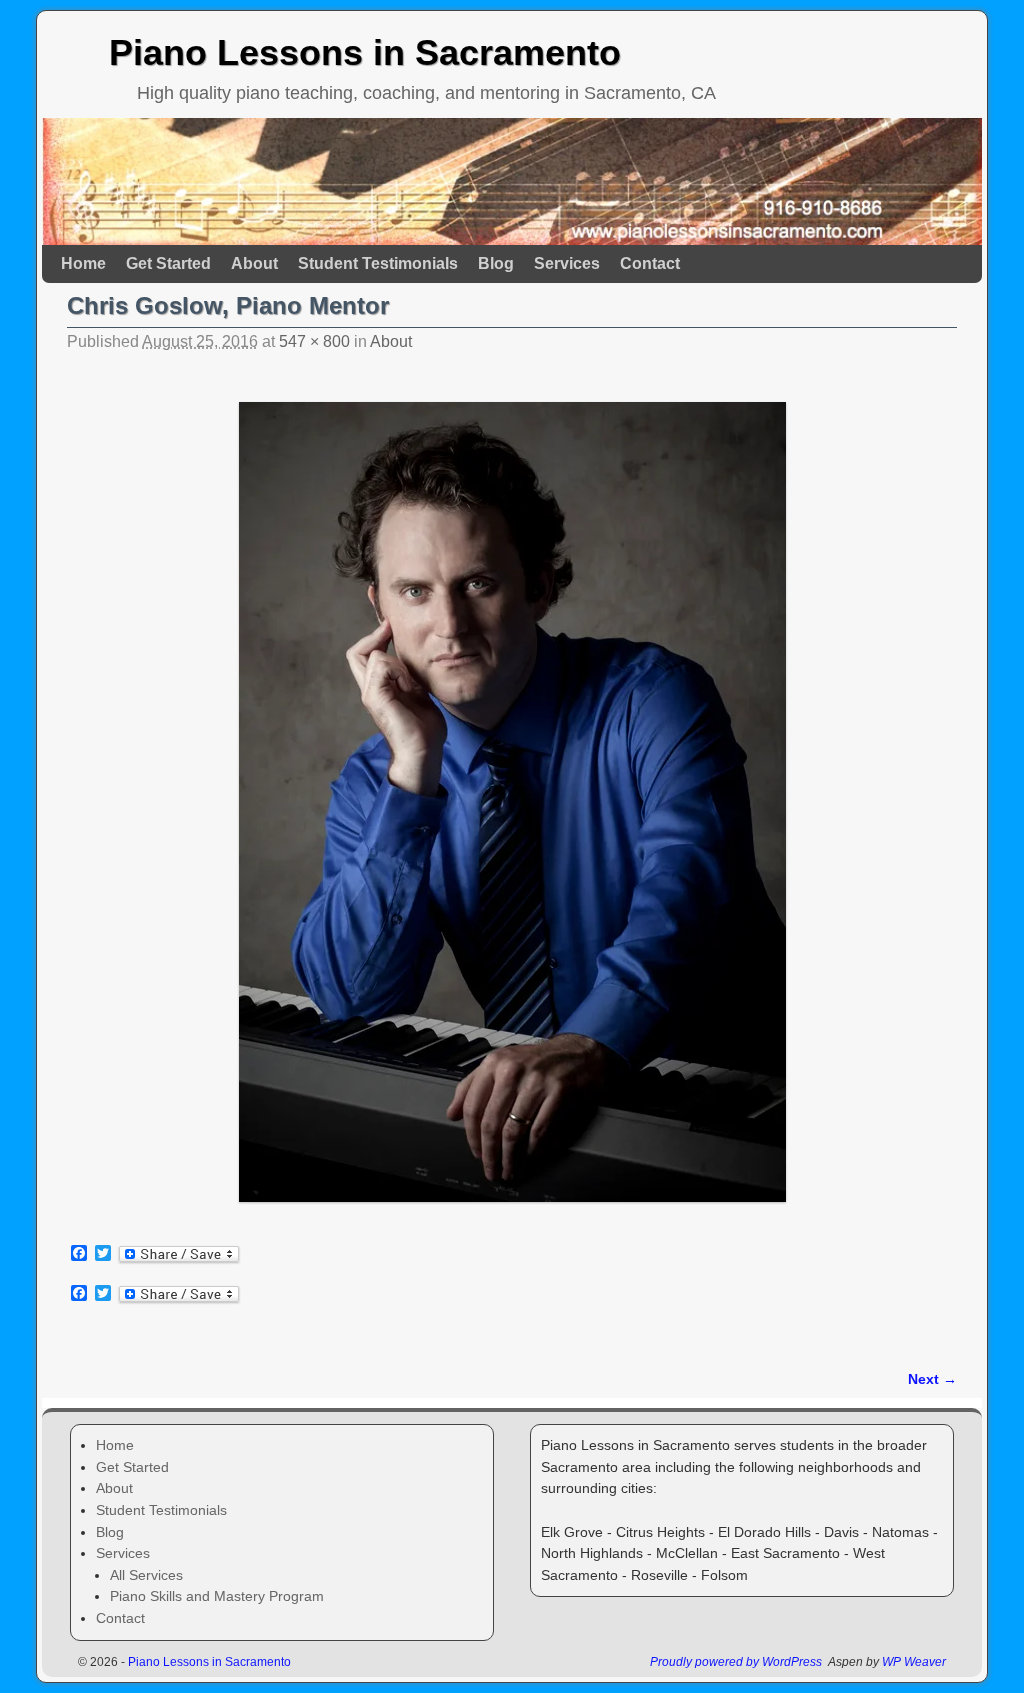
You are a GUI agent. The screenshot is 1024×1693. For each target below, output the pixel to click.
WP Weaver (914, 1662)
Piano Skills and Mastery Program (217, 1596)
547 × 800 (314, 341)
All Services (146, 1575)
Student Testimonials (378, 263)
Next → (932, 1379)
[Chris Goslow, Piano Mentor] (512, 802)
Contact (650, 263)
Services (567, 263)
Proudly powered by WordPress (736, 1662)
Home (83, 263)
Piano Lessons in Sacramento (365, 52)
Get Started (168, 263)
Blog (496, 263)
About (254, 263)
